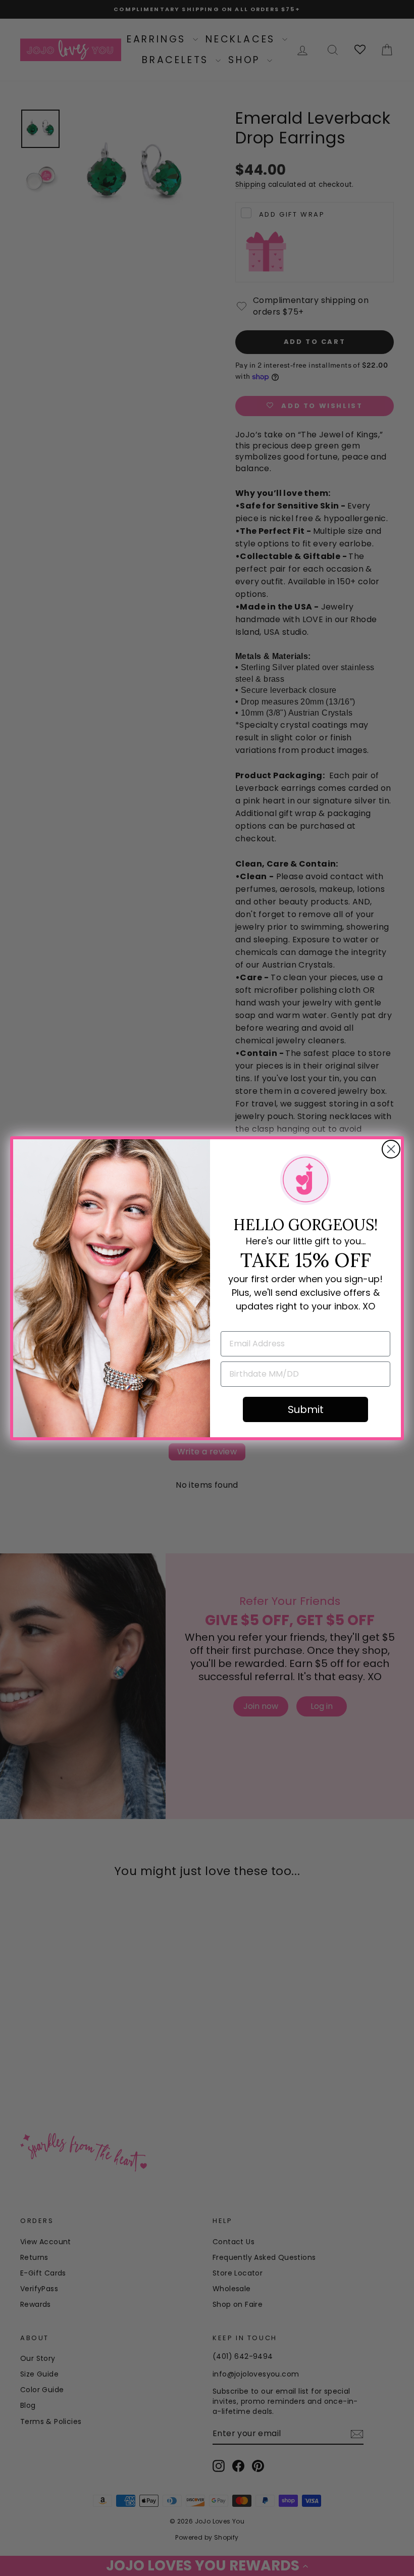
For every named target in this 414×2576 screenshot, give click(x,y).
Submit (306, 1409)
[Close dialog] (391, 1149)
